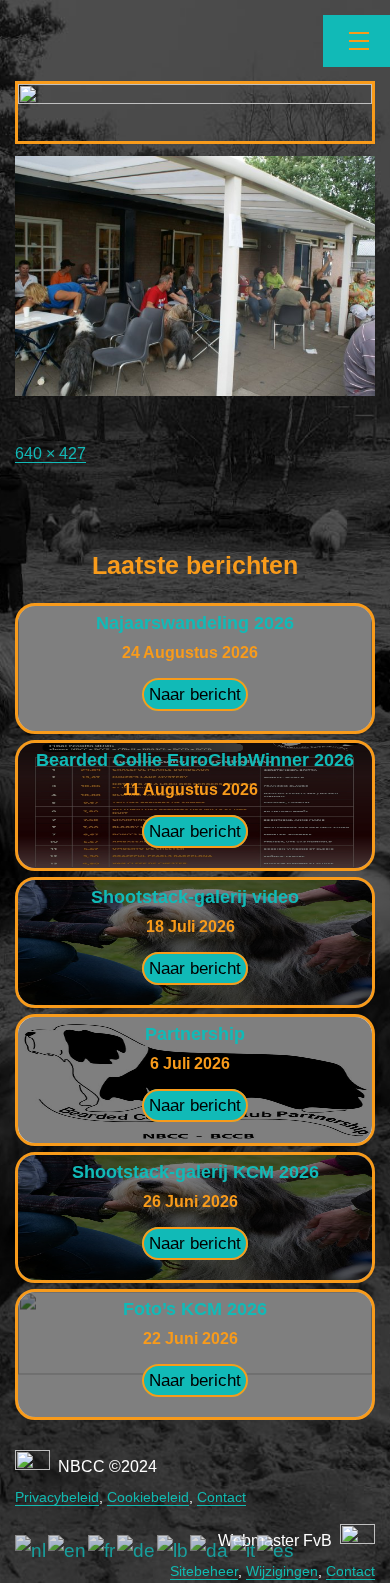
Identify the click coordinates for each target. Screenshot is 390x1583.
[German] (137, 1550)
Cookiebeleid (148, 1497)
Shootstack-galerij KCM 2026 (195, 1172)
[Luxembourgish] (173, 1550)
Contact (221, 1497)
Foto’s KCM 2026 (195, 1309)
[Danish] (210, 1550)
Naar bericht (195, 694)
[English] (68, 1550)
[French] (102, 1550)
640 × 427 (50, 453)
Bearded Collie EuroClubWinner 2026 (195, 760)
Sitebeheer (204, 1571)
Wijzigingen (282, 1571)
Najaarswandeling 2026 (195, 623)
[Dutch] (31, 1550)
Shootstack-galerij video (195, 897)
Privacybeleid (57, 1497)
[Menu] (356, 41)
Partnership (195, 1034)
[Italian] (243, 1550)
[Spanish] (276, 1550)
